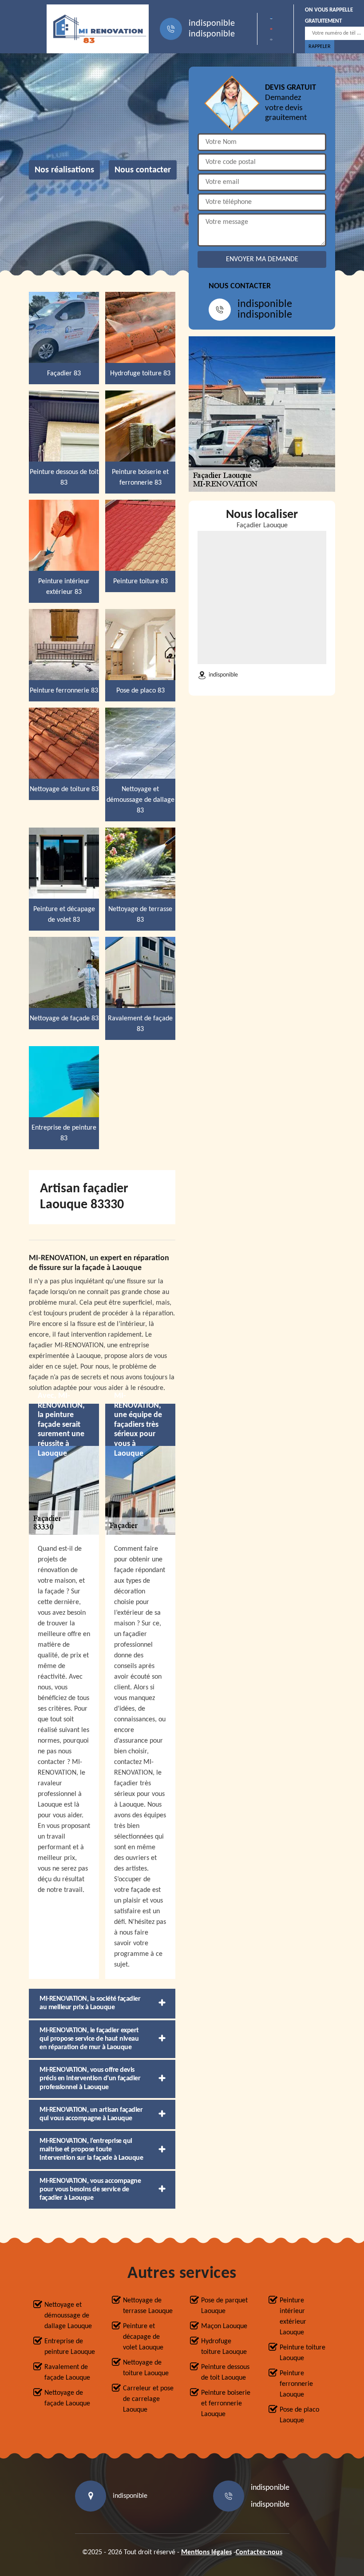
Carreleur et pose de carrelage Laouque (148, 2399)
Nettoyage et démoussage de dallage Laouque (68, 2316)
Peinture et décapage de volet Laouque (143, 2337)
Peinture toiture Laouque (303, 2353)
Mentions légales (206, 2552)
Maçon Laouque (224, 2326)
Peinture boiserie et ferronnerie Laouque (226, 2404)
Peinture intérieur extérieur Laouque (293, 2317)
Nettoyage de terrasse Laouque (148, 2306)
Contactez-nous (259, 2552)
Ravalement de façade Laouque (67, 2373)
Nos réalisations (64, 170)
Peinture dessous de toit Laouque (225, 2373)
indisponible (212, 24)
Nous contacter (143, 170)
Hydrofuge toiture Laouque (224, 2347)
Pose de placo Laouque (299, 2415)
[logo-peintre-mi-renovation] (98, 29)
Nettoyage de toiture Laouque (146, 2368)
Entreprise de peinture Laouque (70, 2347)
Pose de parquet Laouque (224, 2306)
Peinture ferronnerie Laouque (296, 2384)
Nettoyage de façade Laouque (67, 2398)
